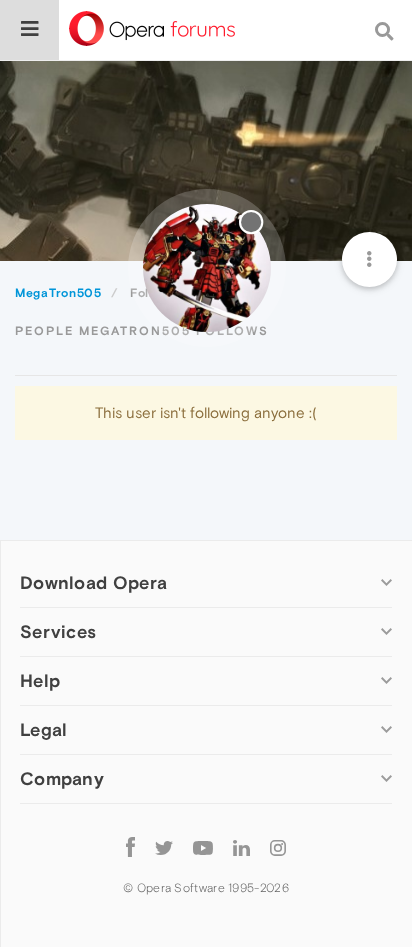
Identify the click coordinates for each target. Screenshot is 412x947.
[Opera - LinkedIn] (241, 846)
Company (62, 778)
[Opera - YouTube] (203, 846)
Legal (44, 729)
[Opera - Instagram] (278, 846)
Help (40, 680)
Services (58, 631)
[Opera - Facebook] (130, 846)
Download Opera (93, 582)
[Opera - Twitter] (164, 846)
